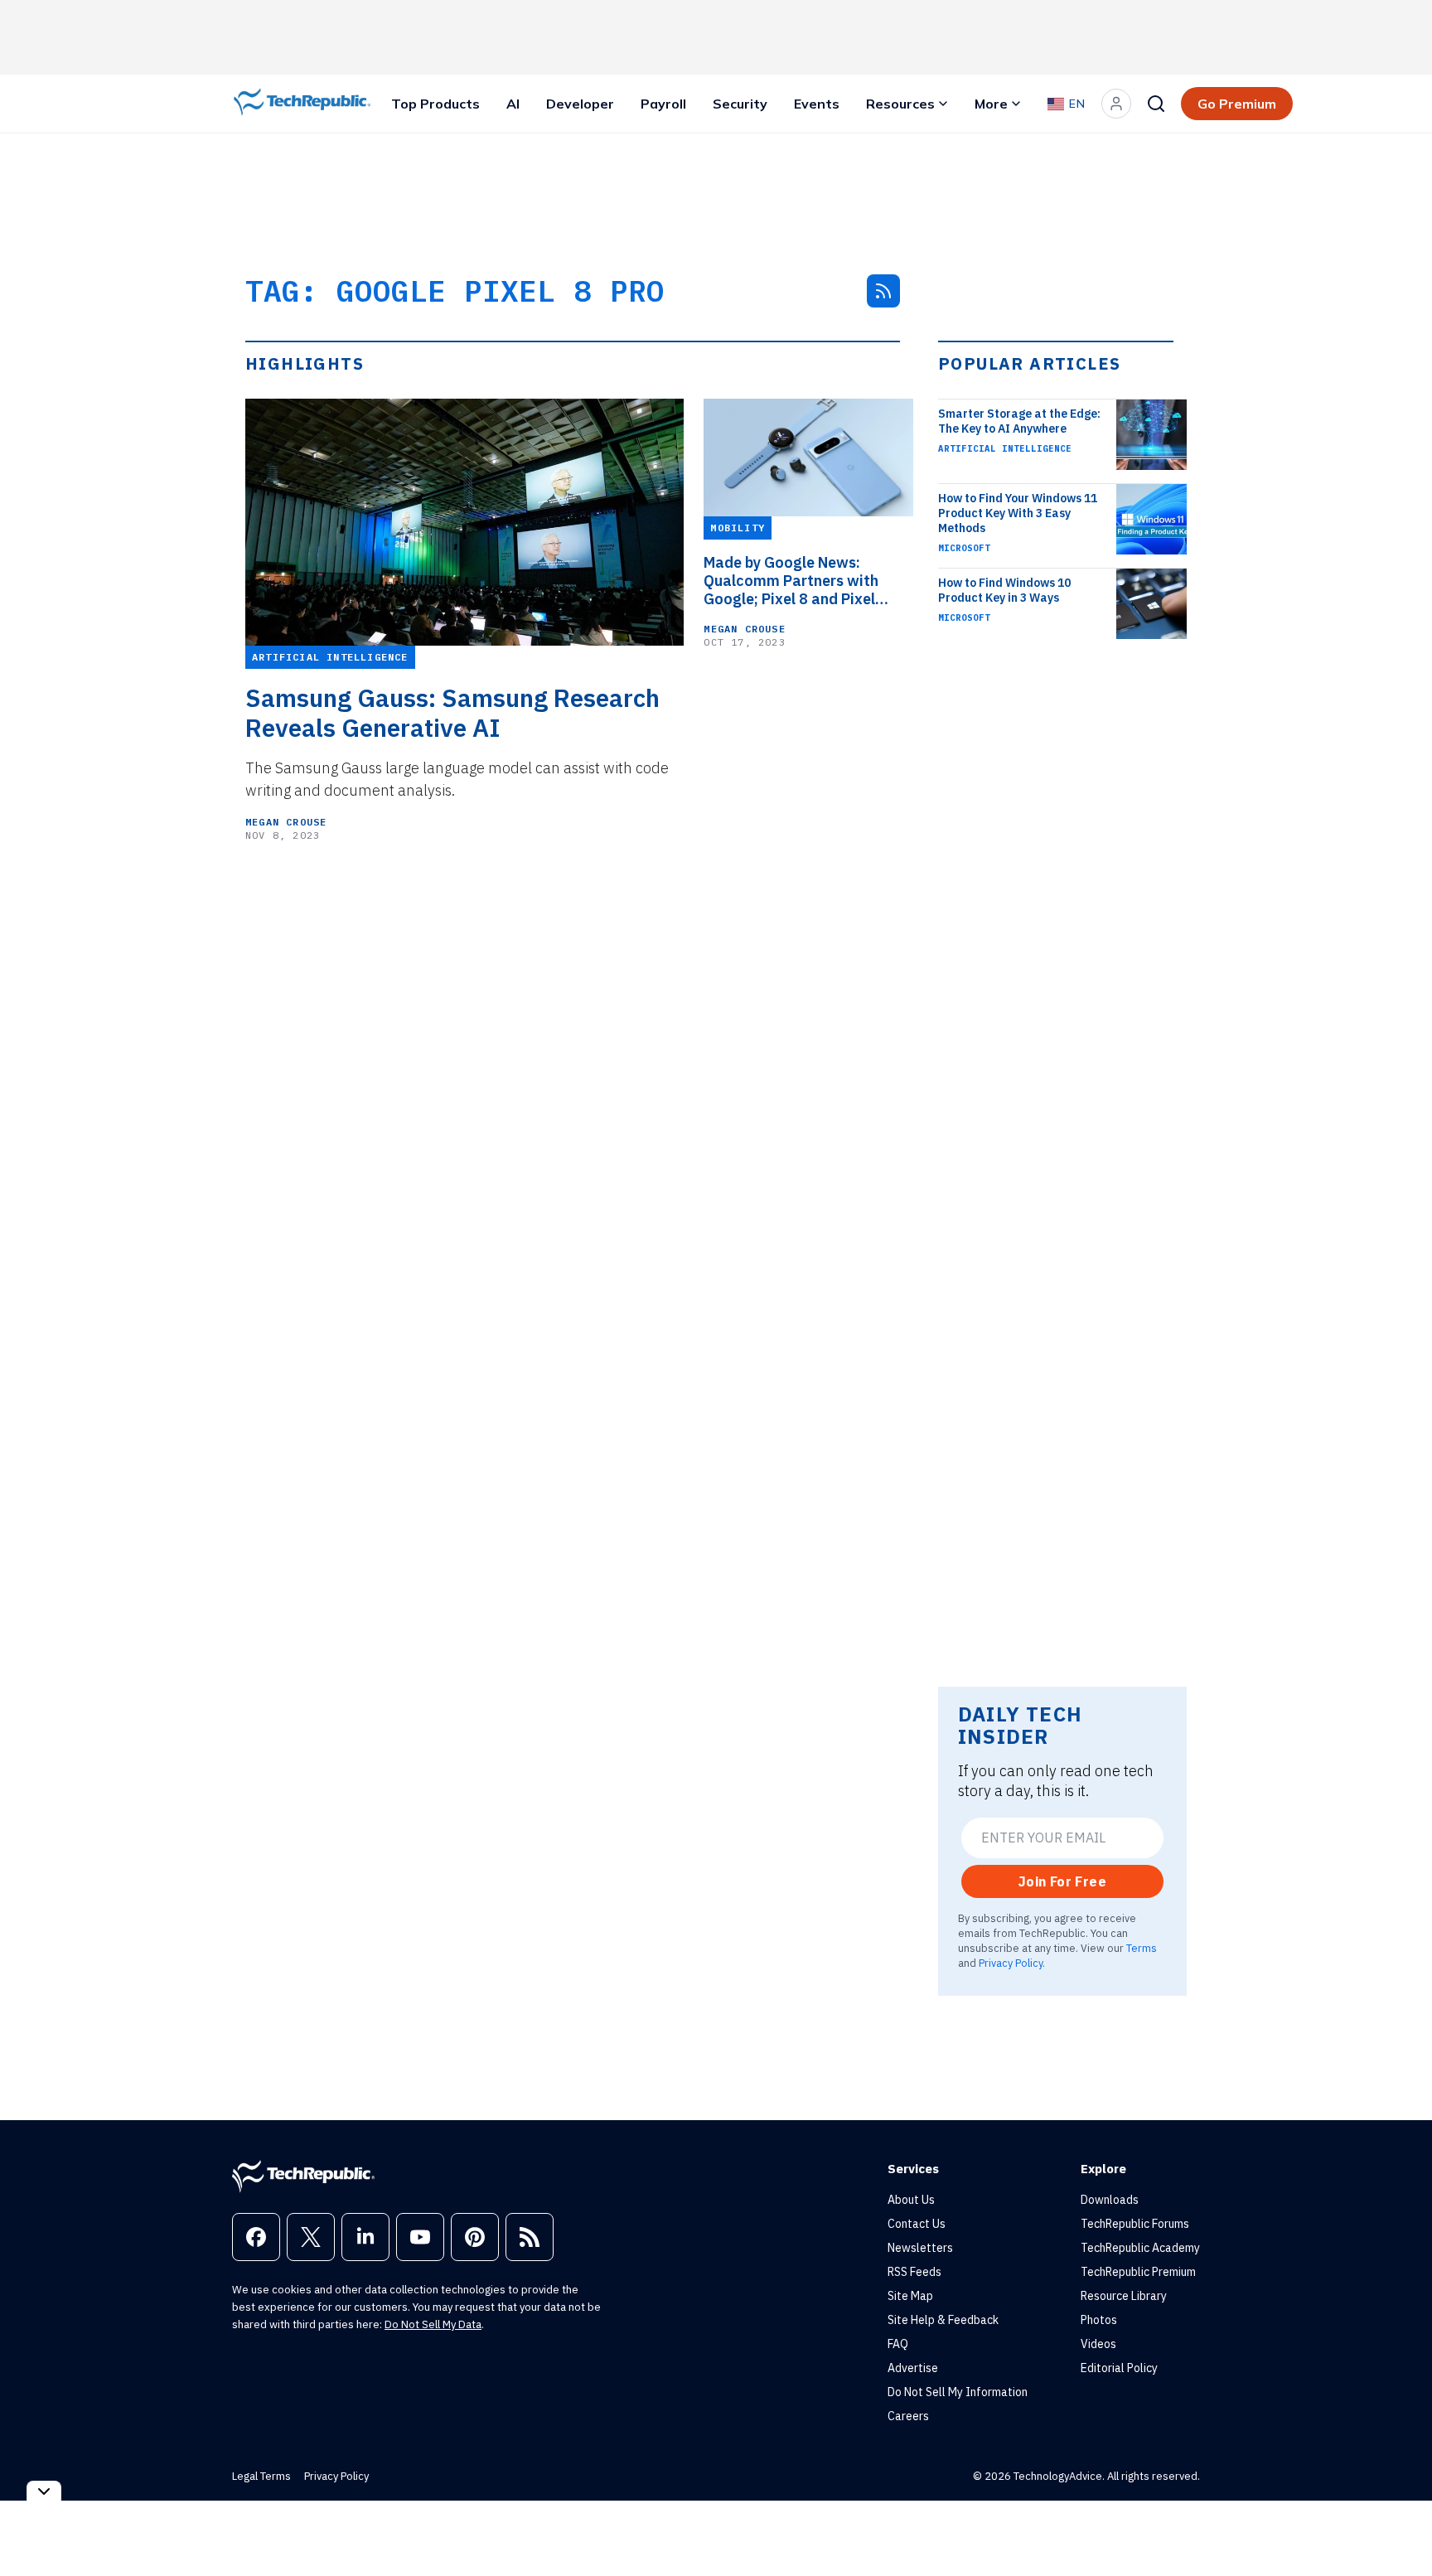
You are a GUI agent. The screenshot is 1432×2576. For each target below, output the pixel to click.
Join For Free (1062, 1881)
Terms (1142, 1948)
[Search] (1156, 104)
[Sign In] (1116, 104)
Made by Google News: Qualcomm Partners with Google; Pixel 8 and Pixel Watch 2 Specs (791, 581)
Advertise (913, 2368)
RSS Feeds (914, 2272)
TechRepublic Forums (1135, 2224)
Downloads (1110, 2200)
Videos (1098, 2344)
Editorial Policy (1119, 2368)
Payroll (663, 104)
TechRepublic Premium (1138, 2272)
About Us (911, 2200)
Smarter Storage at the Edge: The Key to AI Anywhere (1019, 421)
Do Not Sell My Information (958, 2392)
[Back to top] (1399, 2525)
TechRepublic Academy (1140, 2248)
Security (740, 104)
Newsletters (920, 2248)
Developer (580, 104)
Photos (1099, 2320)
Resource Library (1124, 2296)
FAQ (898, 2344)
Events (817, 104)
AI (513, 104)
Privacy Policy (1011, 1963)
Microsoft (964, 548)
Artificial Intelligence (1005, 448)
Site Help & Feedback (943, 2320)
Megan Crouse (286, 822)
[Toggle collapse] (44, 2491)
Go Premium (1237, 104)
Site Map (910, 2296)
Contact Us (917, 2224)
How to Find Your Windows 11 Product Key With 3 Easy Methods (1018, 513)
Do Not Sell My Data (433, 2324)
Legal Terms (261, 2476)
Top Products (435, 104)
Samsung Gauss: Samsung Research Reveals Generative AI (452, 713)
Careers (908, 2416)
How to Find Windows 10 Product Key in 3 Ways (1004, 590)
